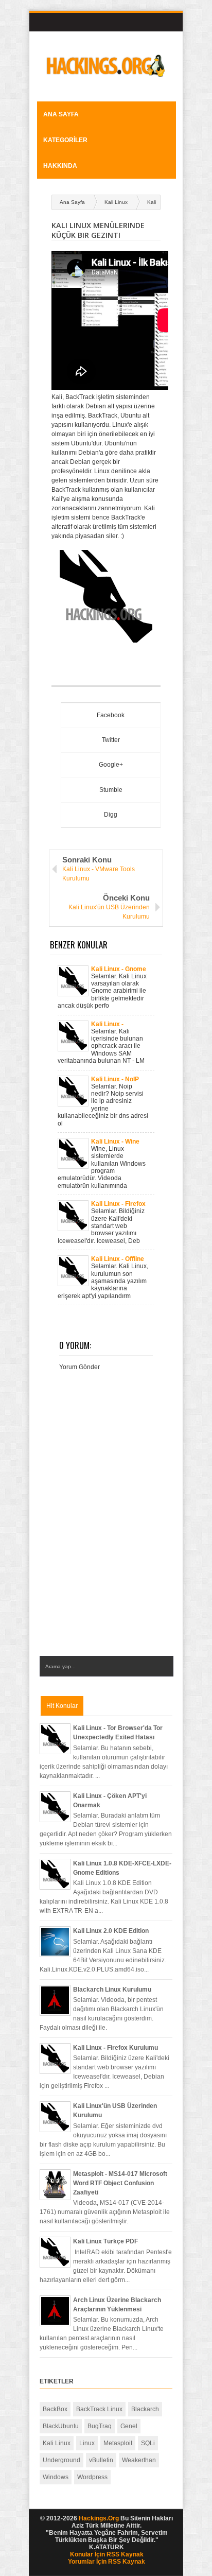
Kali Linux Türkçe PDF (105, 2241)
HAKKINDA (60, 166)
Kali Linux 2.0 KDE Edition (111, 1931)
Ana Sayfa (61, 114)
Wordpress (92, 2477)
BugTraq (100, 2426)
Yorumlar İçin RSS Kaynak (107, 2562)
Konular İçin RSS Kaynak (107, 2554)
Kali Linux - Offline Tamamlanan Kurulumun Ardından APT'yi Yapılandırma (118, 1259)
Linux (87, 2443)
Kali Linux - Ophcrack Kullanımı (120, 1024)
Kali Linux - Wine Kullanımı (115, 1142)
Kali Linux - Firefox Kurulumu (118, 1204)
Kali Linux (116, 202)
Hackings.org (99, 2518)
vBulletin (101, 2460)
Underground (61, 2460)
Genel (129, 2426)
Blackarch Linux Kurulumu (112, 1990)
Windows (56, 2477)
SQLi (148, 2443)
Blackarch (145, 2409)
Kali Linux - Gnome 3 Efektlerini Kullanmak (119, 969)
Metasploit (118, 2443)
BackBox (55, 2409)
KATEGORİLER (65, 140)
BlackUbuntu (61, 2426)
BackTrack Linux (99, 2409)
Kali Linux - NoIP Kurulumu (115, 1079)
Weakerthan (139, 2460)
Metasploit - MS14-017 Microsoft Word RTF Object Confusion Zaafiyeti (120, 2183)
